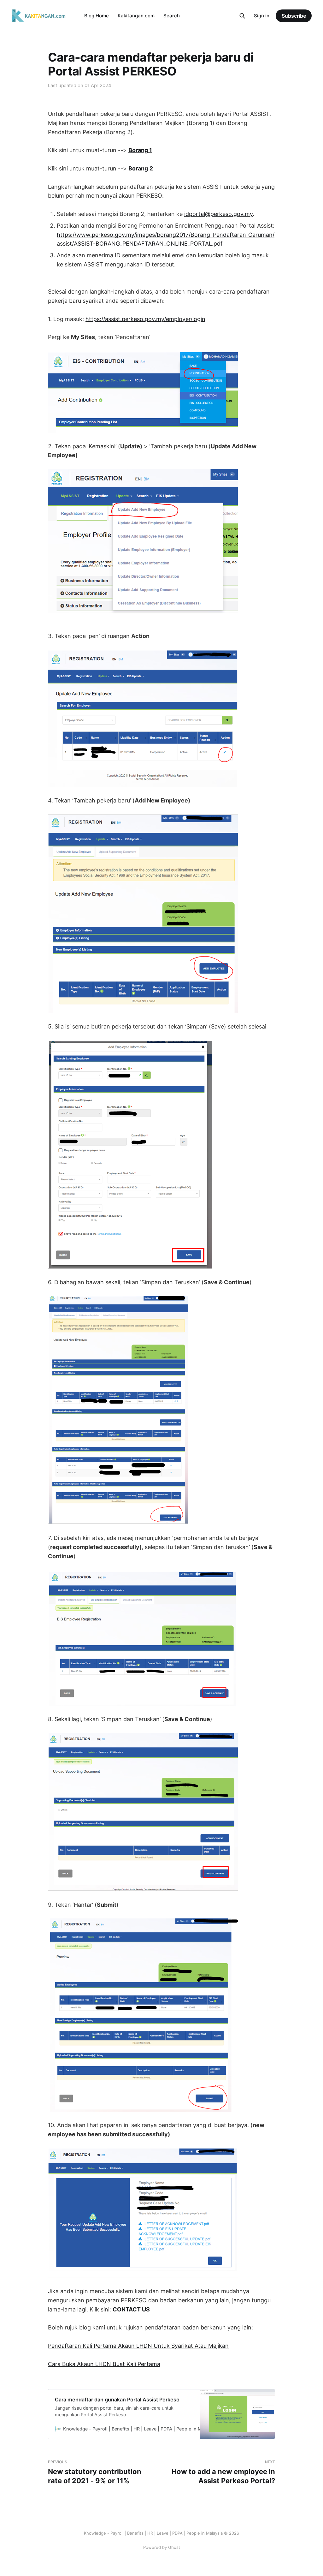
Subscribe (294, 16)
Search (172, 16)
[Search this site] (242, 16)
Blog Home (97, 16)
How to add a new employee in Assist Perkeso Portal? (223, 2472)
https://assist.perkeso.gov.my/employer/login (145, 319)
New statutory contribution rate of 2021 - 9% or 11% (95, 2472)
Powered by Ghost (162, 2547)
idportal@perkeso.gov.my (218, 214)
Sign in (262, 16)
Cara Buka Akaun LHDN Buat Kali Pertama (104, 2364)
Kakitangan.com (136, 16)
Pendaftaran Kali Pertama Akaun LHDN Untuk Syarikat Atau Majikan (138, 2346)
